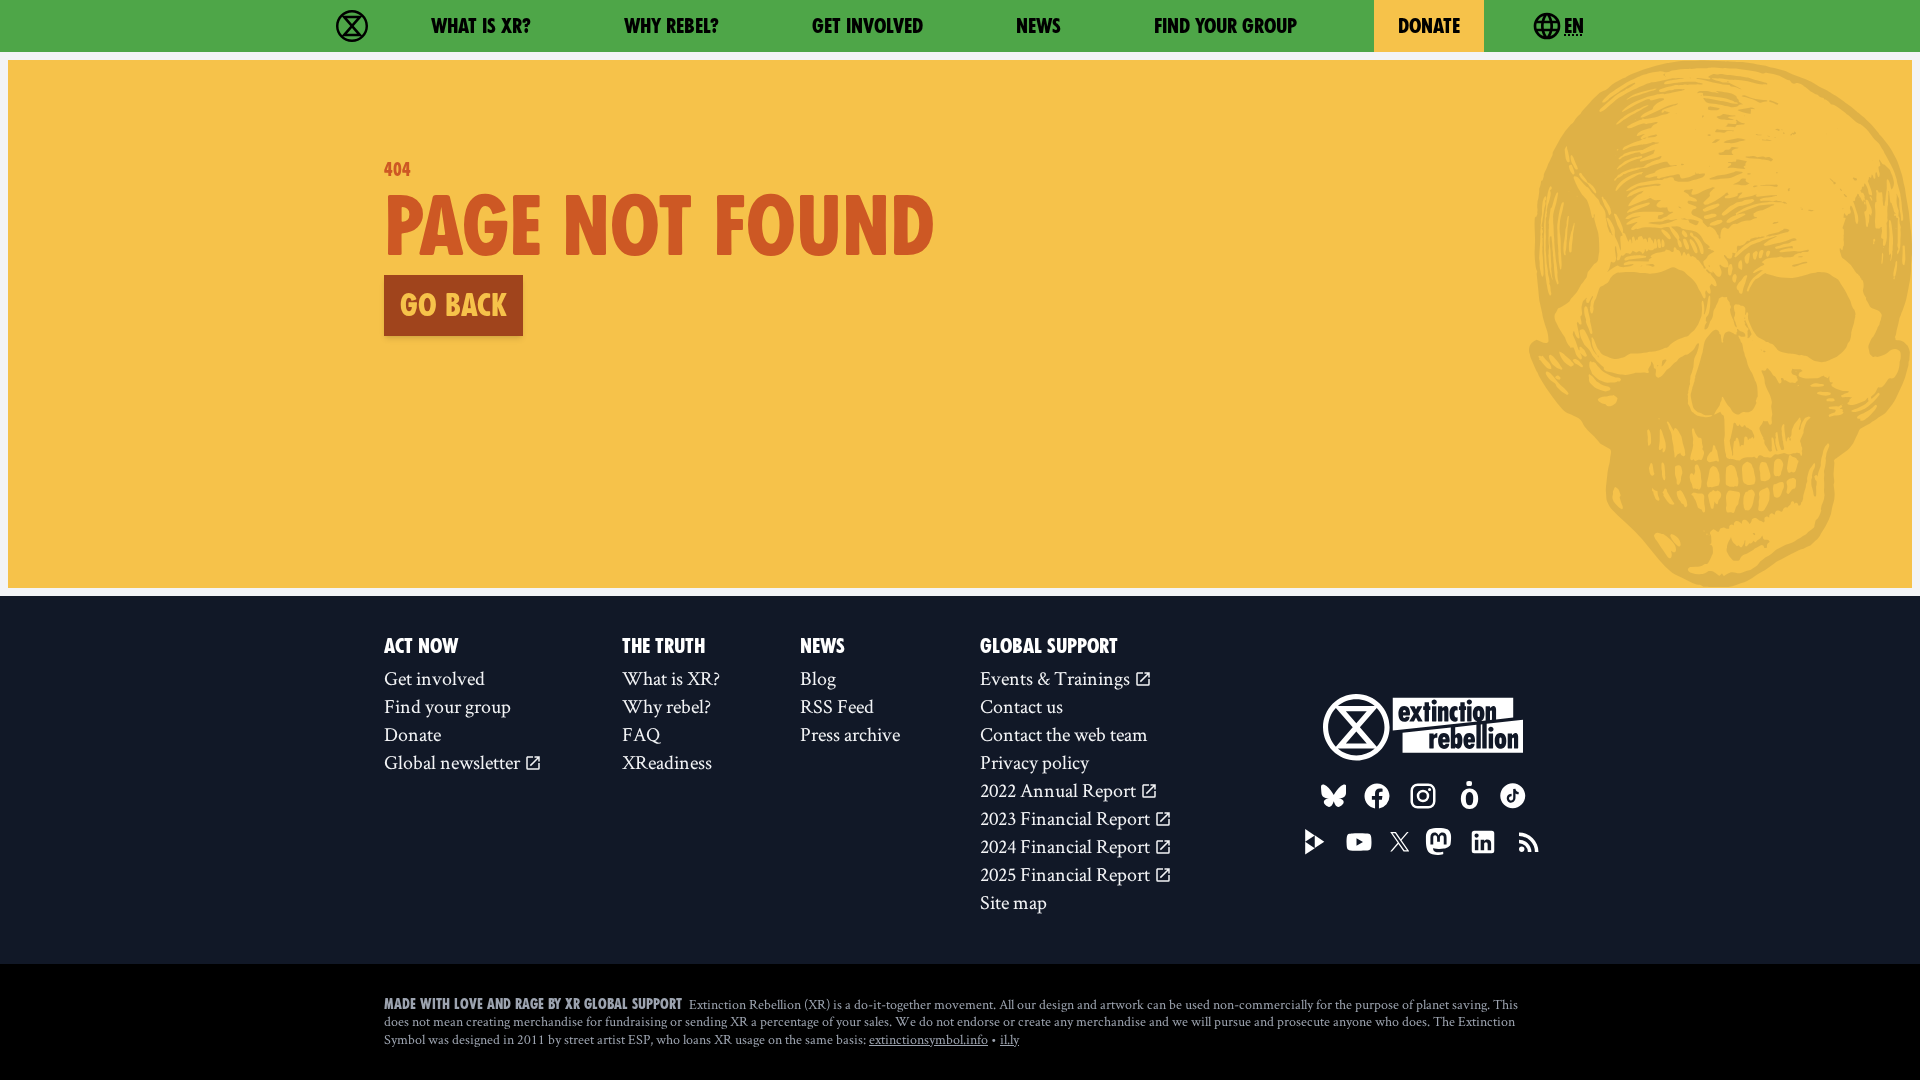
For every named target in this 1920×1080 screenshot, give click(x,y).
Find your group (1225, 26)
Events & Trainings (1057, 678)
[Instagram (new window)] (1423, 796)
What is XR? (481, 26)
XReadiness (667, 762)
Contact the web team (1064, 734)
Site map (1013, 902)
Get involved (867, 26)
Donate (1429, 26)
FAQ (641, 734)
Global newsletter (454, 762)
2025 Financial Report (1067, 874)
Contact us (1021, 706)
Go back (453, 305)
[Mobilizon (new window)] (1469, 796)
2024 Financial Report (1067, 846)
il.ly (1009, 1039)
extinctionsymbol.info (928, 1039)
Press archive (850, 734)
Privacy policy (1034, 762)
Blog (818, 678)
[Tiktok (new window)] (1513, 796)
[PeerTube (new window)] (1315, 842)
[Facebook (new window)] (1377, 796)
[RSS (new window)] (1529, 842)
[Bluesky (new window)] (1334, 796)
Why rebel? (671, 26)
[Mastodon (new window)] (1438, 841)
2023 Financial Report (1067, 818)
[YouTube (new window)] (1359, 842)
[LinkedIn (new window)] (1483, 842)
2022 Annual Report (1060, 790)
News (1038, 26)
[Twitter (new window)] (1400, 842)
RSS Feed (837, 706)
